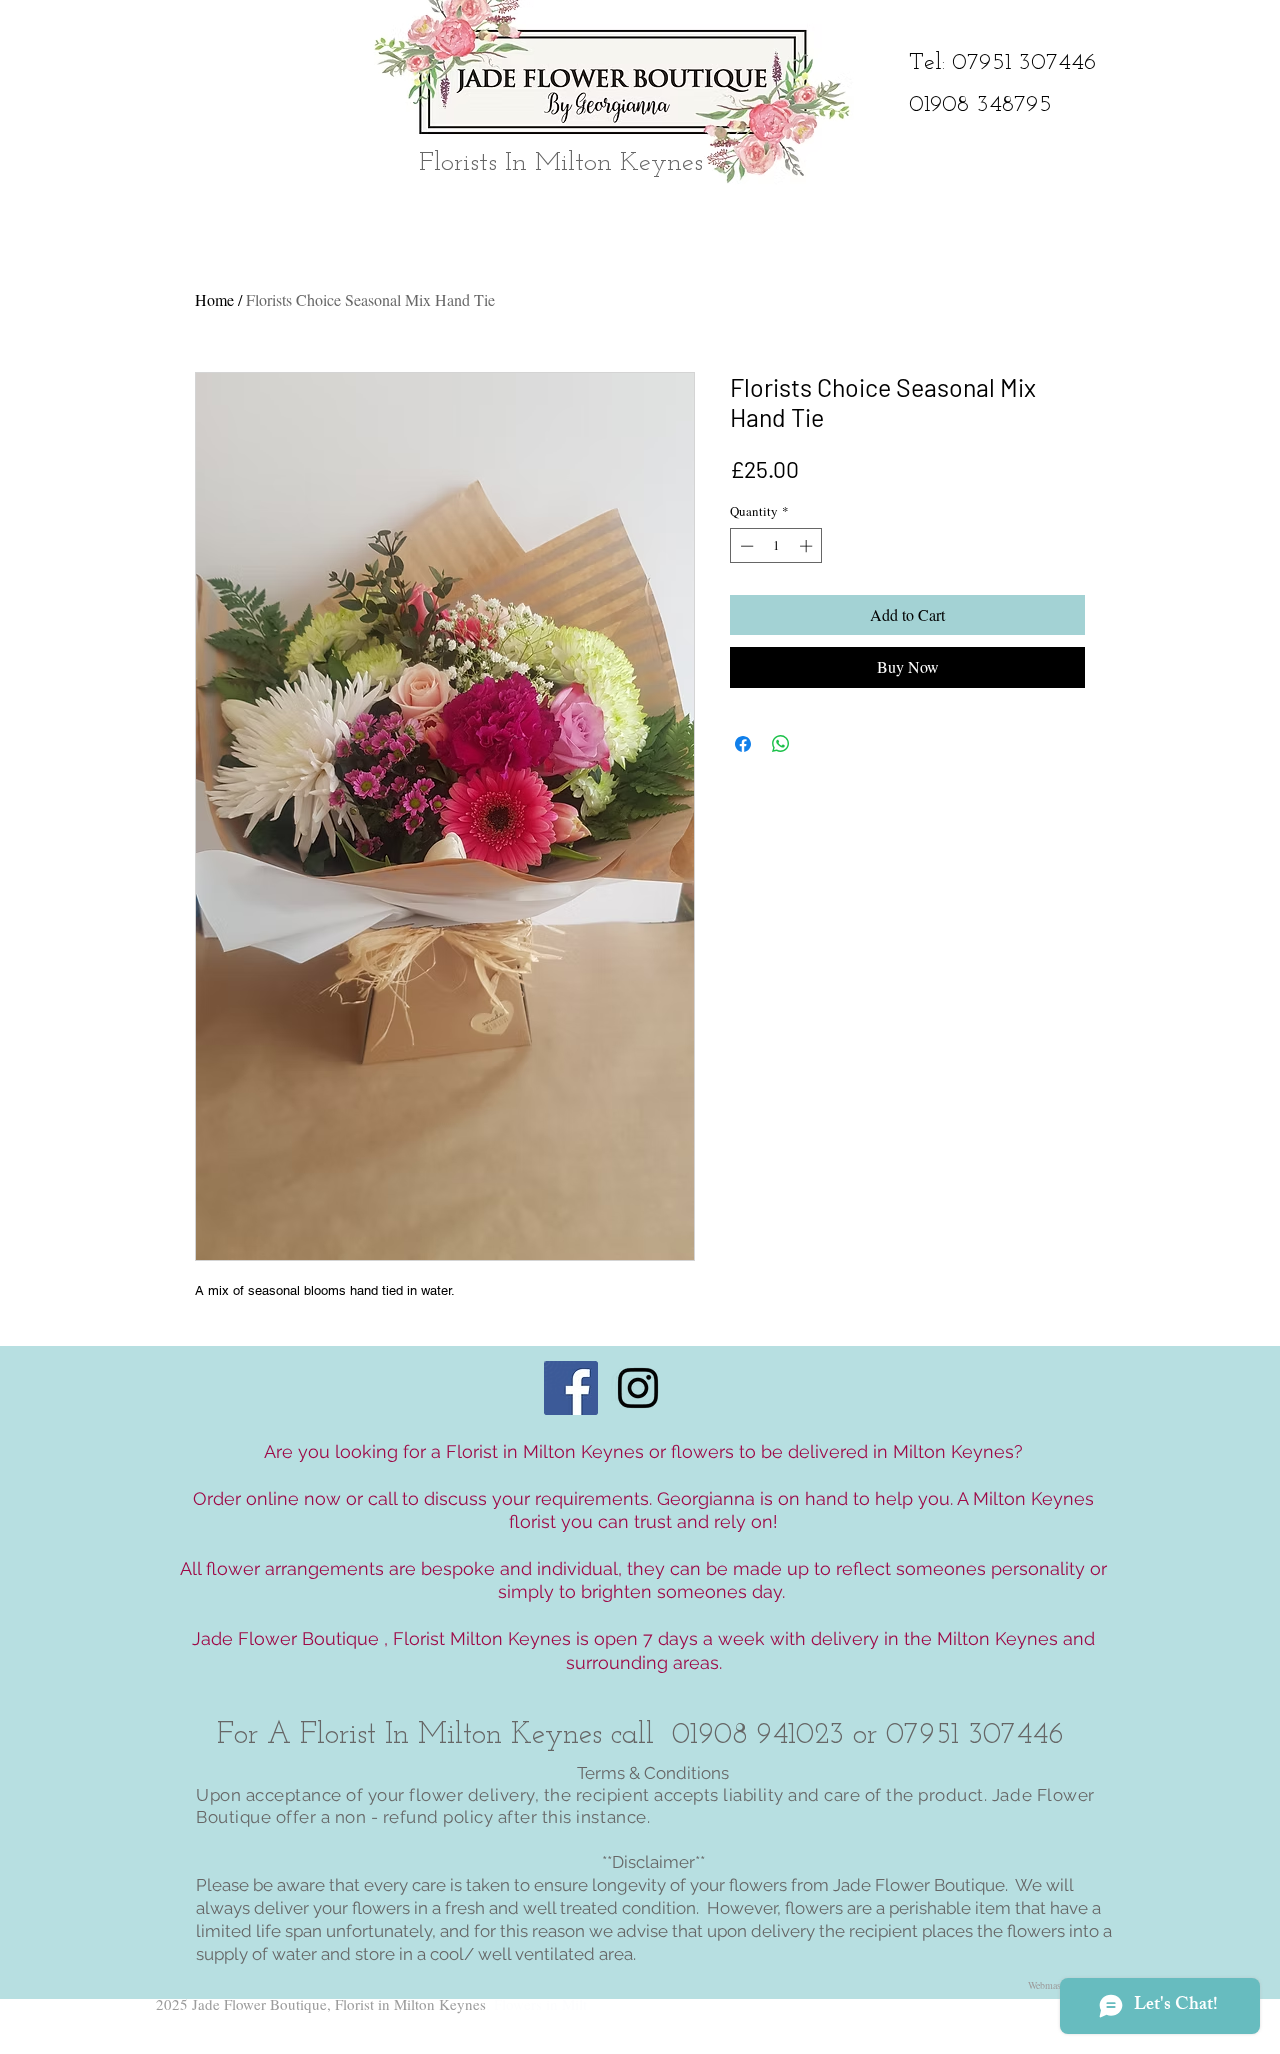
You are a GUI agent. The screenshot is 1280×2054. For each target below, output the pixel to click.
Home (214, 299)
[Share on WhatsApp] (781, 744)
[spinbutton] (776, 546)
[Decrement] (745, 546)
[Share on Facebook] (743, 744)
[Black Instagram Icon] (638, 1388)
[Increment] (808, 546)
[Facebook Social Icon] (571, 1388)
